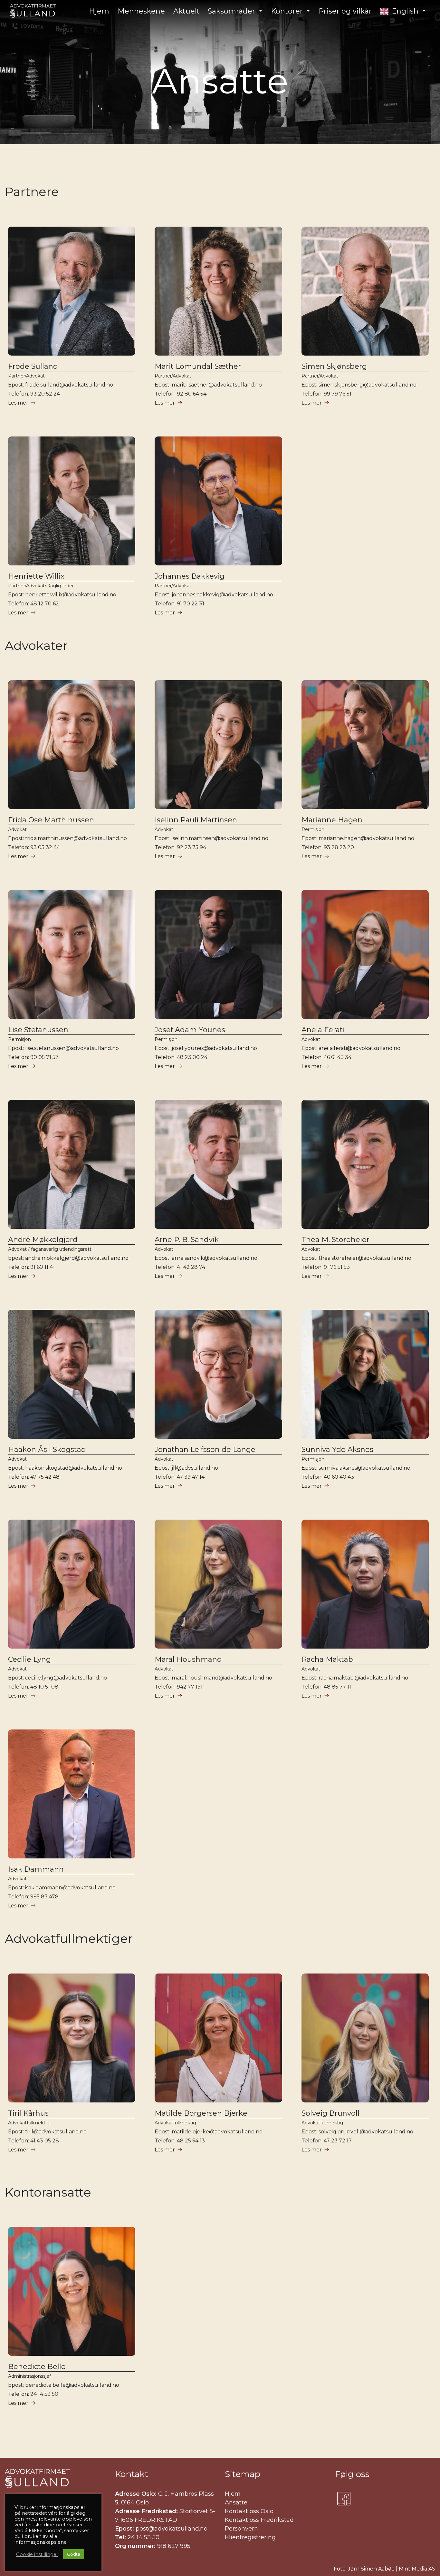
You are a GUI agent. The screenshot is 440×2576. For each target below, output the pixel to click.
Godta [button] (74, 2554)
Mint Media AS (417, 2569)
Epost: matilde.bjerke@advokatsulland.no (209, 2132)
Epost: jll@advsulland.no (186, 1468)
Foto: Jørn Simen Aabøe (364, 2569)
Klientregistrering (250, 2537)
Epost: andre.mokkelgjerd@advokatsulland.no (68, 1258)
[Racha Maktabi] (365, 1584)
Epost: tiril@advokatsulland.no (47, 2132)
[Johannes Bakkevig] (218, 500)
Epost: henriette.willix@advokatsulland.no (62, 595)
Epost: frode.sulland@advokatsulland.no (61, 385)
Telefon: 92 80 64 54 (181, 394)
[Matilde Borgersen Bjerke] (218, 2037)
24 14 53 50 (143, 2537)
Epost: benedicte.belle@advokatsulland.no (64, 2385)
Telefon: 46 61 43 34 (326, 1057)
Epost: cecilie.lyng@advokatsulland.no (57, 1678)
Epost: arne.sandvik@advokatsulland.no (206, 1258)
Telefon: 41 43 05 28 (33, 2141)
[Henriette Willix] (72, 500)
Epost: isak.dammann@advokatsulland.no (62, 1888)
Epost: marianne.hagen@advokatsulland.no (358, 838)
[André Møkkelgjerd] (72, 1164)
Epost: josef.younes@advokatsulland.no (206, 1048)
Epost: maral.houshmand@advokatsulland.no (213, 1678)
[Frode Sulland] (72, 291)
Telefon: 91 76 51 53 (326, 1267)
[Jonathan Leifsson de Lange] (218, 1374)
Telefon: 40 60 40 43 (328, 1477)
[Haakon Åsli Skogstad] (72, 1374)
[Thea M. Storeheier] (365, 1164)
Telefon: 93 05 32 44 (34, 847)
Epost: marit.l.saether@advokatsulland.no (208, 385)
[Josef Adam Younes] (218, 954)
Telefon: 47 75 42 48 (34, 1477)
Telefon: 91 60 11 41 (31, 1267)
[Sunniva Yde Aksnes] (365, 1374)
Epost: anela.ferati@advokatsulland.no (351, 1048)
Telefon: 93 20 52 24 (34, 394)
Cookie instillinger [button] (37, 2554)
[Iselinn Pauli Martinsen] (218, 744)
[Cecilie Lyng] (72, 1584)
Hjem (233, 2494)
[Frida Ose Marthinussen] (72, 744)
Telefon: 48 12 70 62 (33, 604)
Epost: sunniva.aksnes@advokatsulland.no (356, 1468)
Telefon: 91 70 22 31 (179, 604)
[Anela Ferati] (365, 954)
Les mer (18, 403)
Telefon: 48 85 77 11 (326, 1687)
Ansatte (236, 2503)
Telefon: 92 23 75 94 (180, 847)
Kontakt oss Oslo (249, 2511)
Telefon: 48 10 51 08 (33, 1687)
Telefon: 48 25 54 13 (180, 2141)
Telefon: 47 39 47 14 (180, 1477)
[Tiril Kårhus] (72, 2037)
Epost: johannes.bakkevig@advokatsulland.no (214, 595)
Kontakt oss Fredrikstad (259, 2520)
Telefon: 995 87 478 (33, 1897)
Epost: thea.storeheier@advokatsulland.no (356, 1258)
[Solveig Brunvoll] (365, 2037)
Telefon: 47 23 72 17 (327, 2141)
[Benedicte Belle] (72, 2291)
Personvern (241, 2529)
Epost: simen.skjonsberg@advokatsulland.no (359, 385)
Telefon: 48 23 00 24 (181, 1057)
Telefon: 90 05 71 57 (33, 1057)
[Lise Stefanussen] (72, 954)
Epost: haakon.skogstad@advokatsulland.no (65, 1468)
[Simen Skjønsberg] (365, 291)
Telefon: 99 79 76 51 (326, 394)
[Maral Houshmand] (218, 1584)
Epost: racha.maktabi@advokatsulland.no (355, 1678)
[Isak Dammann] (72, 1793)
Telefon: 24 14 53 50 (33, 2394)
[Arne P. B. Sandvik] (218, 1164)
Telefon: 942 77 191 (179, 1687)
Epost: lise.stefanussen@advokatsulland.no (63, 1048)
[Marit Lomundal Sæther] (218, 291)
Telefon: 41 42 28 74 (180, 1267)
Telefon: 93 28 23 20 (328, 847)
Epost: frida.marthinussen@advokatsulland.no (67, 838)
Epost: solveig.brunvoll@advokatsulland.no (357, 2132)
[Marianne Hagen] (365, 744)
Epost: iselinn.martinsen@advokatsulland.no (211, 838)
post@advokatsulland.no (172, 2529)
